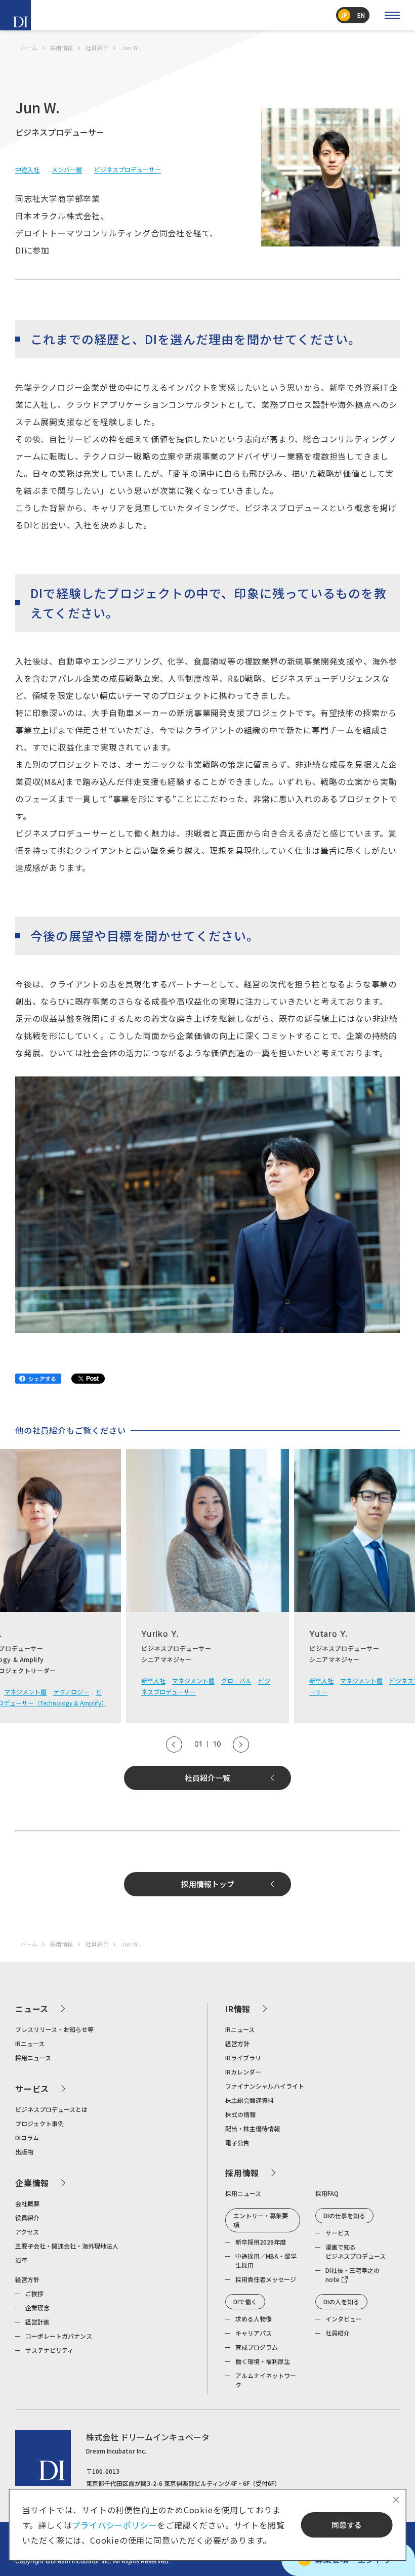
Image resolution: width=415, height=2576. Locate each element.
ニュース (32, 2009)
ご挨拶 (34, 2293)
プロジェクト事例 (39, 2123)
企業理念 (37, 2308)
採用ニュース (33, 2058)
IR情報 (238, 2009)
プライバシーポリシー (114, 2525)
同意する (347, 2525)
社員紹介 (338, 2333)
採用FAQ (327, 2193)
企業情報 (32, 2183)
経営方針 (27, 2279)
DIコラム (27, 2137)
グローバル (236, 1680)
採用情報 (242, 2173)
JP (344, 15)
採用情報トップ (208, 1884)
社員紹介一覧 (207, 1778)
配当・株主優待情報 (253, 2128)
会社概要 (27, 2203)
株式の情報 (240, 2114)
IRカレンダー (243, 2072)
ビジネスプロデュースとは (51, 2109)
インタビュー (344, 2319)
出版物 (24, 2152)
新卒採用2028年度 (261, 2242)
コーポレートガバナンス (59, 2336)
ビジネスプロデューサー (128, 169)
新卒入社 (153, 1680)
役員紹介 (27, 2217)
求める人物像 (254, 2319)
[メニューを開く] (392, 15)
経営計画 (37, 2322)
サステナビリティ (49, 2350)
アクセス (27, 2232)
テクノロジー (71, 1692)
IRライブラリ (243, 2058)
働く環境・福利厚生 (263, 2361)
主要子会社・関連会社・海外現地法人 (67, 2246)
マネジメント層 (25, 1692)
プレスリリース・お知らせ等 (54, 2029)
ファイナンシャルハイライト (265, 2086)
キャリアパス (254, 2333)
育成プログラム (257, 2347)
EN (361, 15)
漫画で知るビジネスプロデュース (356, 2251)
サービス (32, 2089)
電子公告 (237, 2143)
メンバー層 (67, 169)
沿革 (21, 2260)
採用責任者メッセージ (266, 2279)
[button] (174, 1744)
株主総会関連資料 (250, 2100)
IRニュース (30, 2043)
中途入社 (27, 169)
